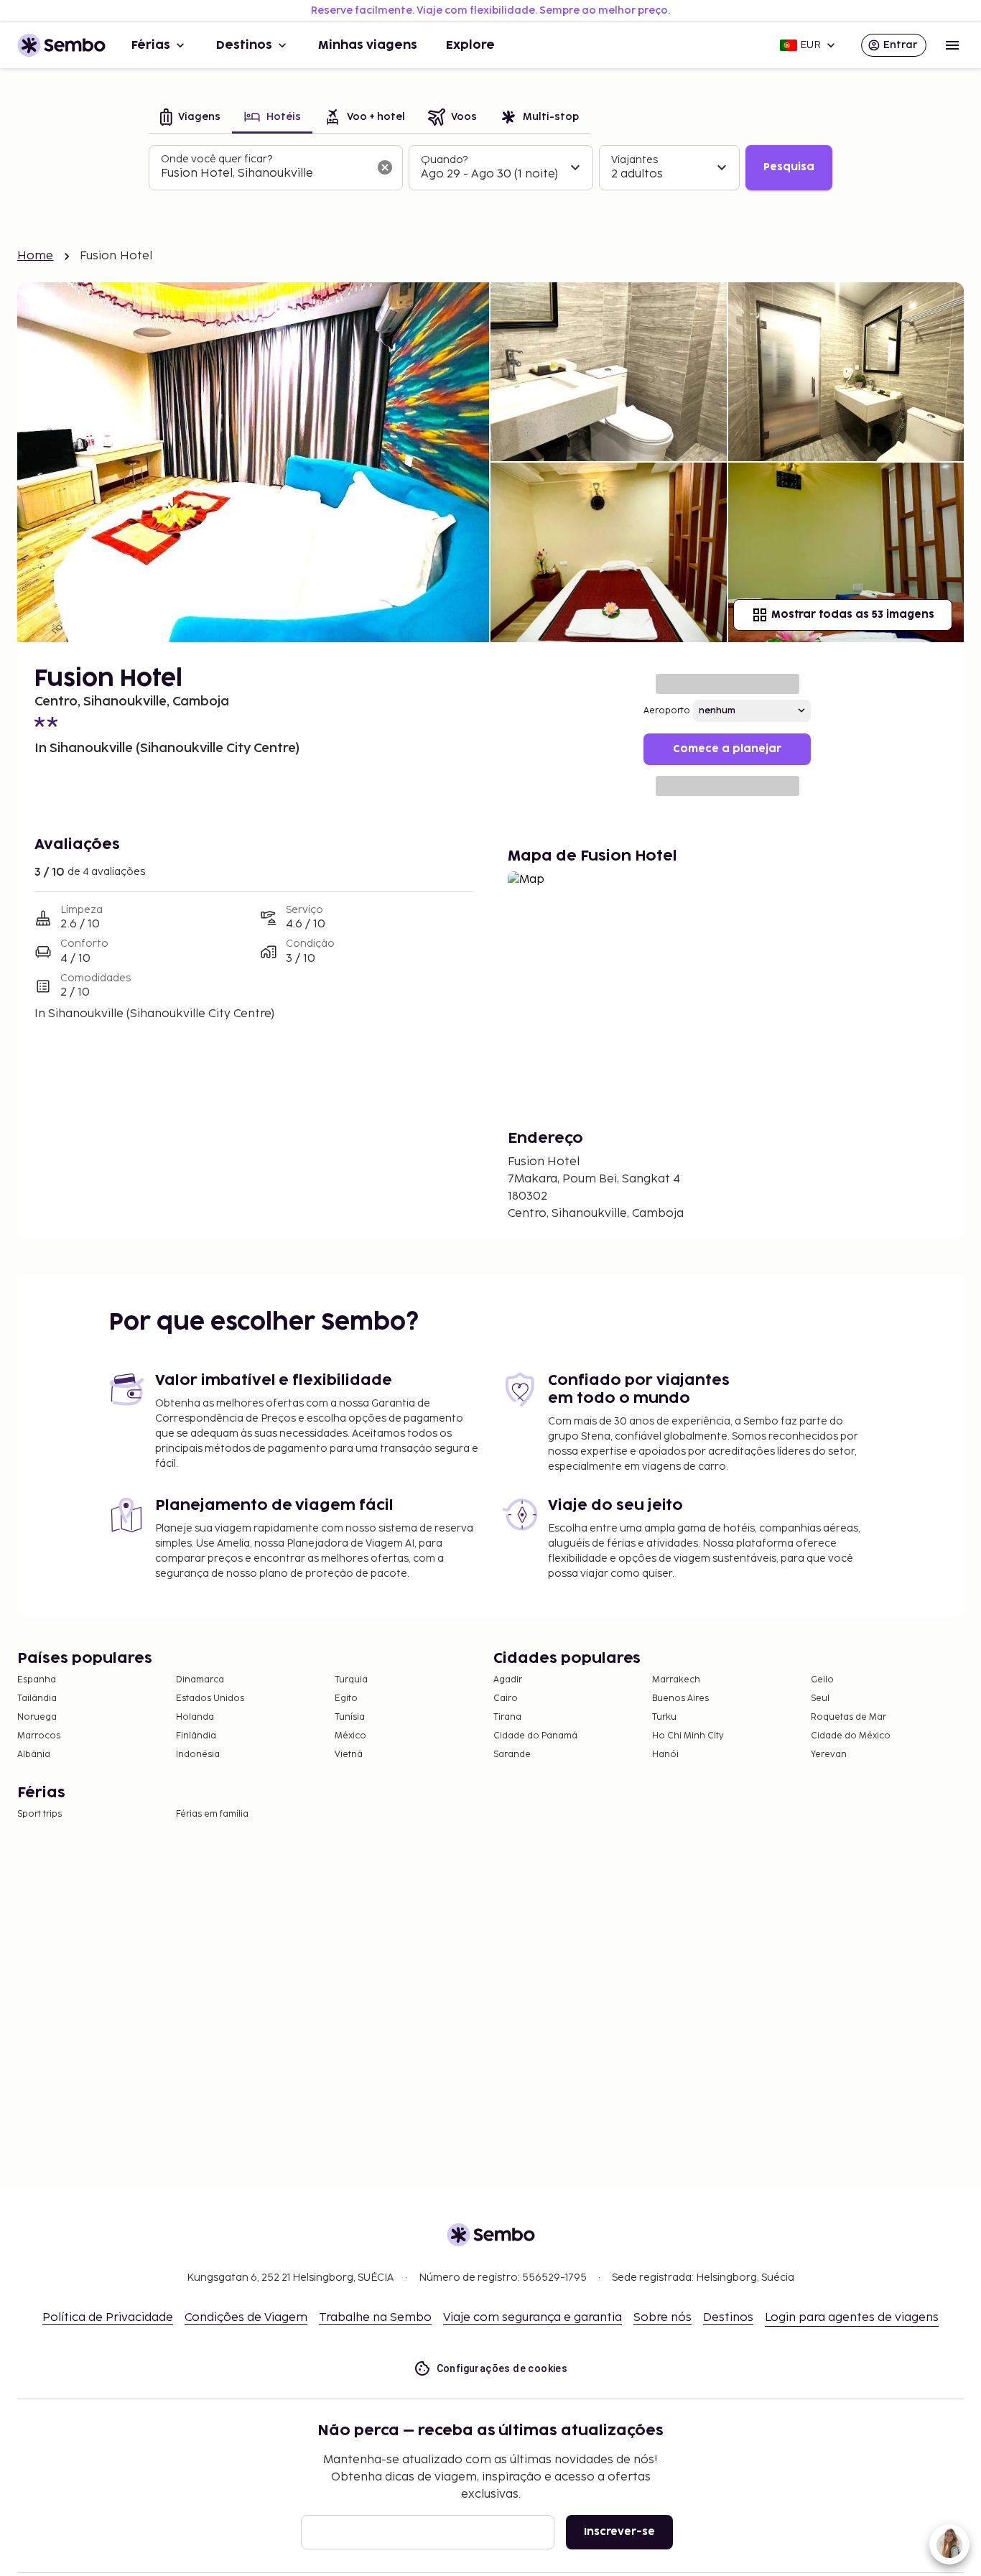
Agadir (508, 1680)
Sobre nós (662, 2318)
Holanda (195, 1717)
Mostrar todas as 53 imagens (853, 615)
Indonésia (198, 1755)
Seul (820, 1699)
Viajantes (634, 160)
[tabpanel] (490, 168)
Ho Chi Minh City (688, 1736)
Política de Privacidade (108, 2318)
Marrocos (39, 1736)
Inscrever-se (619, 2532)
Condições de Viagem (246, 2318)
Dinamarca (200, 1680)
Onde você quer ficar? (217, 159)
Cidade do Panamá (535, 1736)
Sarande (512, 1755)
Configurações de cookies (502, 2368)
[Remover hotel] (385, 167)
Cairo (506, 1699)
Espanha (37, 1680)
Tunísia (350, 1717)
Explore (470, 45)
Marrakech (676, 1680)
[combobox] (264, 174)
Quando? (444, 160)
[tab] (190, 118)
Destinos (244, 45)
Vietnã (349, 1755)
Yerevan (829, 1755)
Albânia (34, 1755)
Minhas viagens (368, 45)
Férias (151, 45)
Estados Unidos (210, 1699)
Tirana (507, 1717)
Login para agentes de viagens (852, 2318)
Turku (664, 1717)
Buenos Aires (680, 1699)
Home (36, 256)
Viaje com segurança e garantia (533, 2318)
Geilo (822, 1680)
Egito (346, 1699)
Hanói (665, 1755)
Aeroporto (667, 711)
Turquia (351, 1680)
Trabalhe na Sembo (375, 2318)
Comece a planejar (727, 749)
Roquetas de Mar (849, 1717)
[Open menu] (952, 45)
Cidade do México (851, 1736)
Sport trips (39, 1814)
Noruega (37, 1717)
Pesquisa (789, 167)
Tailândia (37, 1699)
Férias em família (212, 1814)
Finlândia (196, 1736)
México (350, 1736)
